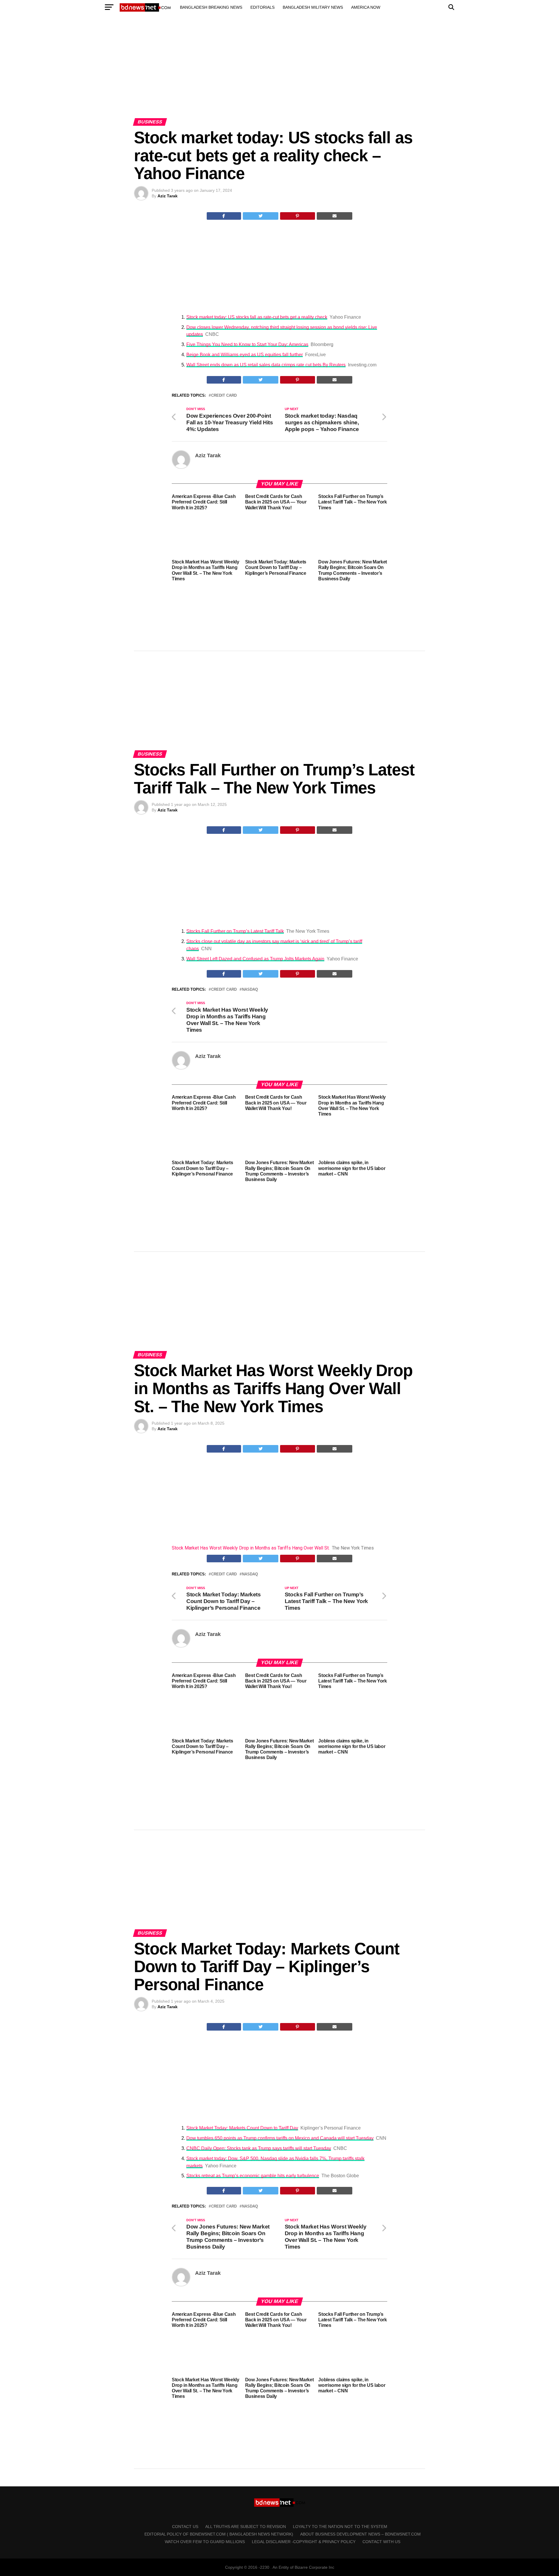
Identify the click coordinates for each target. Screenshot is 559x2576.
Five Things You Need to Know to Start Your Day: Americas (247, 344)
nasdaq (250, 990)
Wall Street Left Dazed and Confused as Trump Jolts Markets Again (255, 959)
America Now (366, 7)
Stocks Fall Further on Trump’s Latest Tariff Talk (235, 931)
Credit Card (224, 396)
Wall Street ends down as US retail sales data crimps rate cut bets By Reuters (266, 365)
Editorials (262, 7)
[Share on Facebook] (224, 216)
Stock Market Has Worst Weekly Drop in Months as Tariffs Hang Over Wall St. (251, 1548)
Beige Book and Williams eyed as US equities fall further (245, 355)
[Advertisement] (279, 72)
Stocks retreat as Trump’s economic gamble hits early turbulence (253, 2176)
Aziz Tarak (168, 196)
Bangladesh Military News (313, 7)
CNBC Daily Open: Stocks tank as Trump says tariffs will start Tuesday (259, 2148)
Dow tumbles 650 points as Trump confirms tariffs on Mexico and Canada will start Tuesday (280, 2138)
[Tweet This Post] (261, 216)
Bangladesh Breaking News (211, 7)
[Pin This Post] (298, 216)
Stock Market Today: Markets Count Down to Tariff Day (242, 2128)
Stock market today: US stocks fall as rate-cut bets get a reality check (257, 317)
